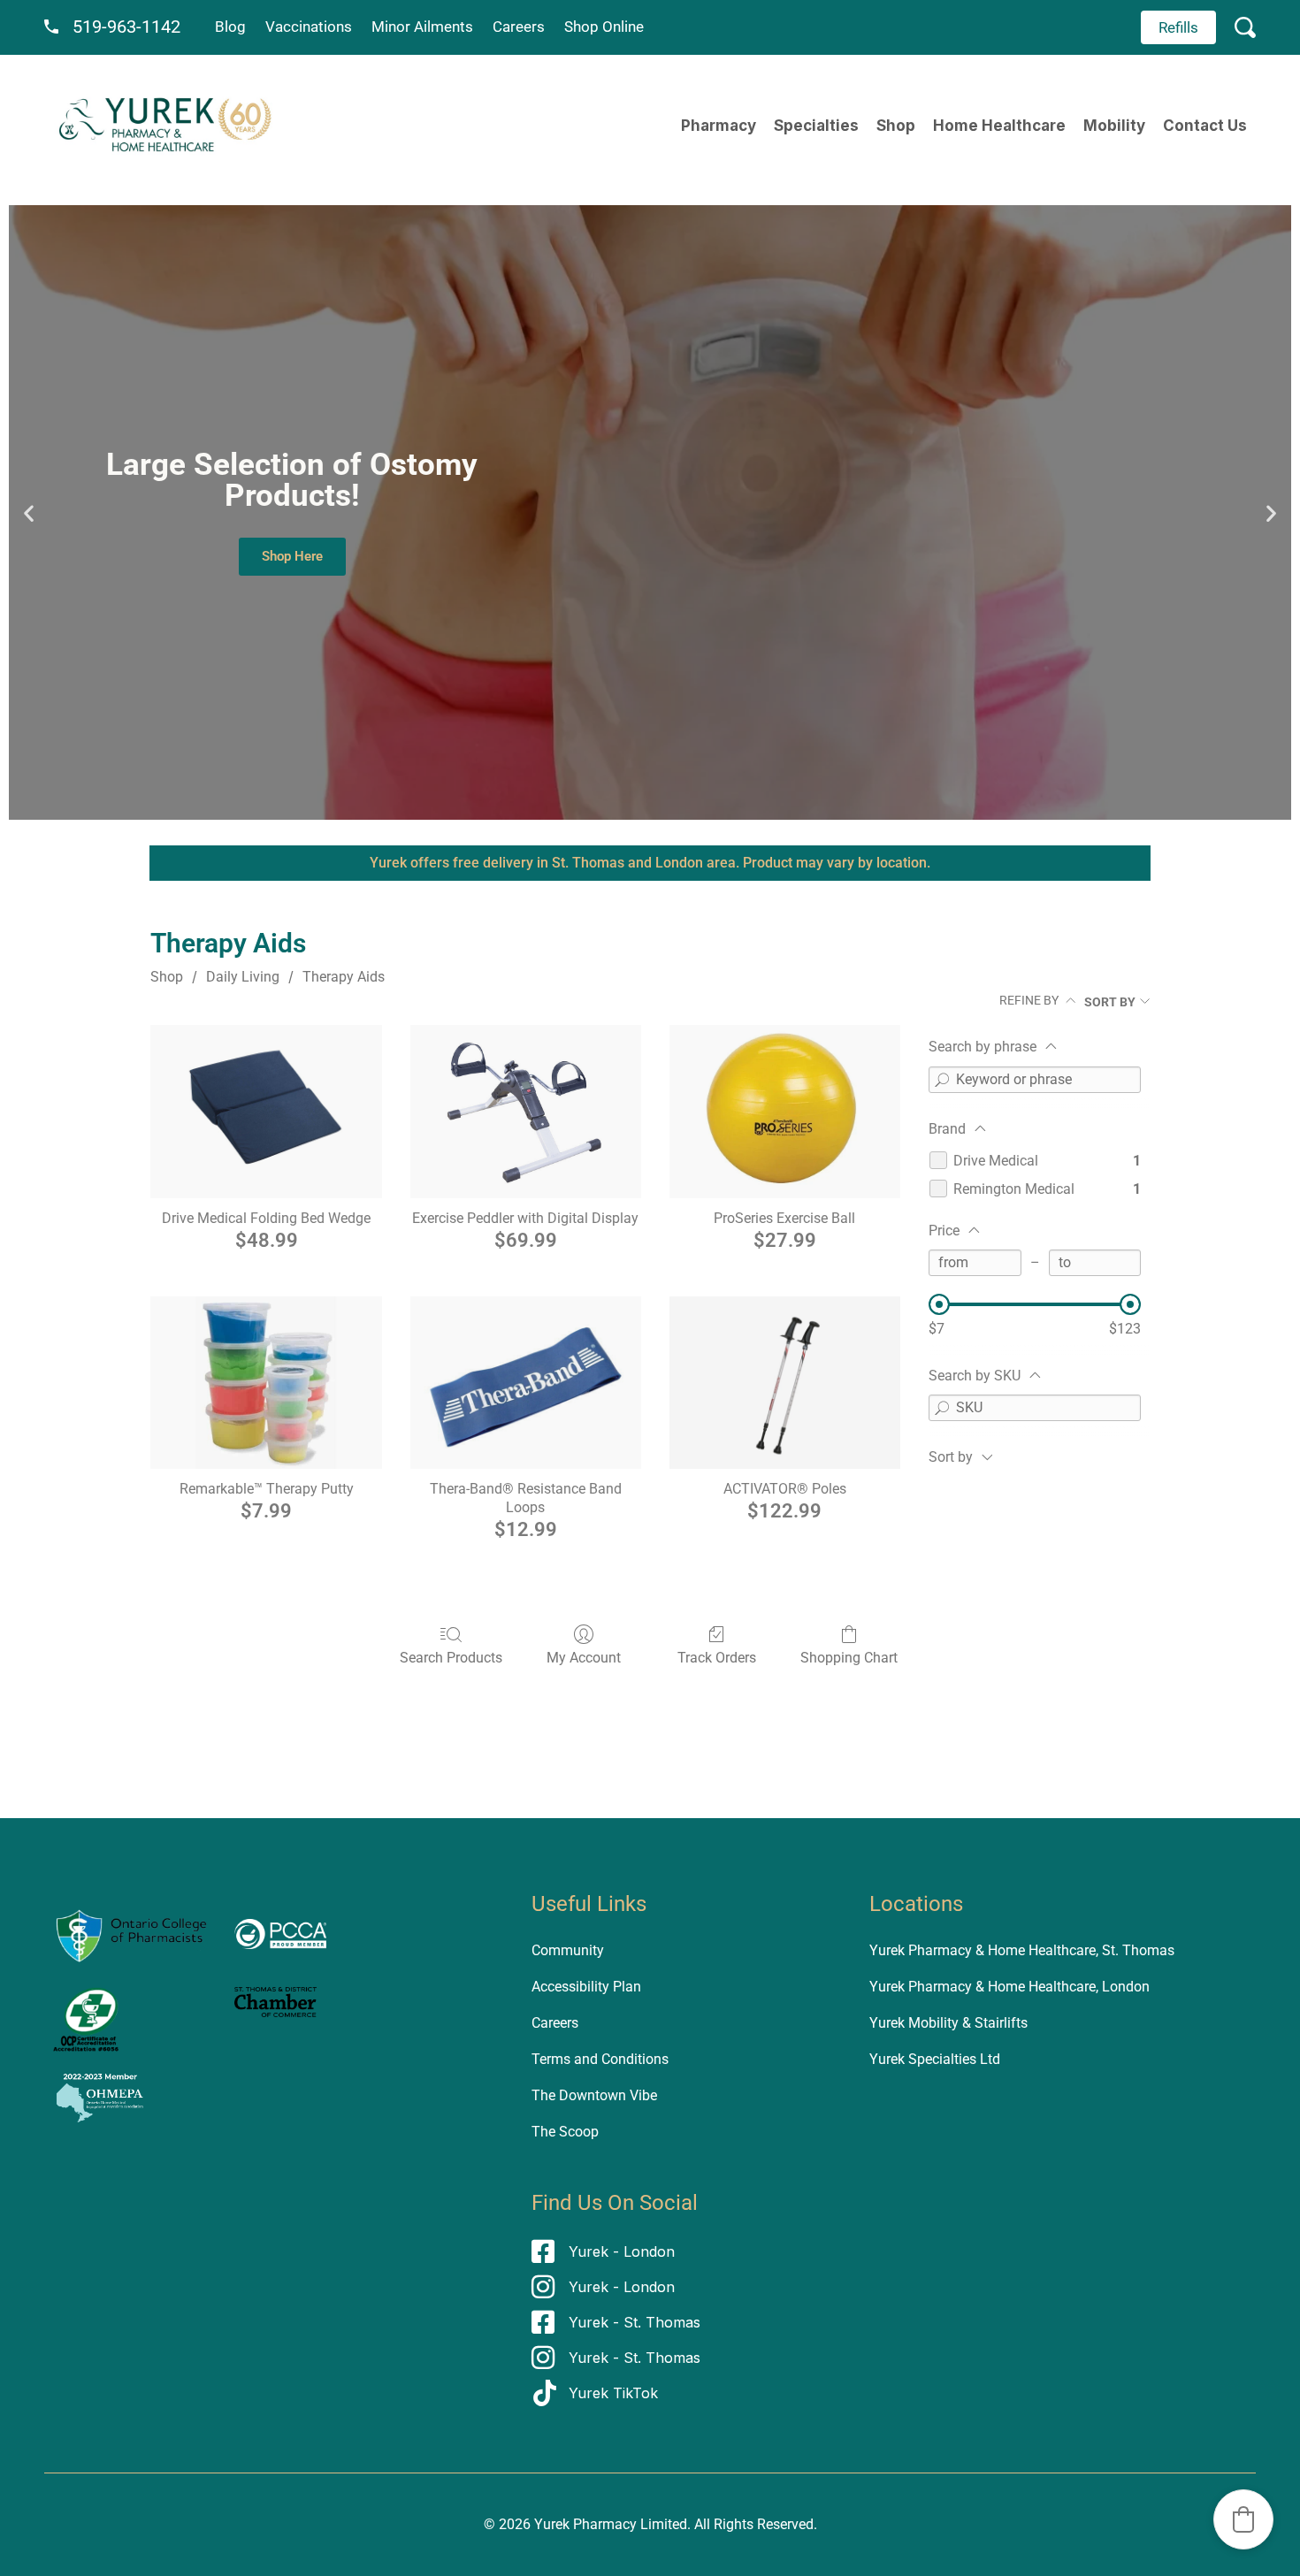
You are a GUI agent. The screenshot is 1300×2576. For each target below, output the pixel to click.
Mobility (1114, 126)
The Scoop (565, 2132)
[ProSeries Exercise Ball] (785, 1112)
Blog (230, 27)
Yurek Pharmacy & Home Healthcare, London (1009, 1987)
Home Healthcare (999, 126)
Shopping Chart (849, 1658)
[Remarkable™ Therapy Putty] (266, 1383)
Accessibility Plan (586, 1987)
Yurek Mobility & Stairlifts (948, 2023)
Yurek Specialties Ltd (935, 2059)
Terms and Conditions (600, 2059)
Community (568, 1950)
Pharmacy (719, 126)
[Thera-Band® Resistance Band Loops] (526, 1383)
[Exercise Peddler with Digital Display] (526, 1112)
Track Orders (717, 1658)
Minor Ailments (422, 27)
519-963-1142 (126, 27)
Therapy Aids (344, 977)
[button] (29, 512)
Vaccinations (309, 27)
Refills (1178, 27)
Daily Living (243, 977)
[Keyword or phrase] (942, 1080)
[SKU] (942, 1408)
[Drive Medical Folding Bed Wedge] (266, 1112)
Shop (896, 126)
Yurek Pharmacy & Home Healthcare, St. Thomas (1022, 1950)
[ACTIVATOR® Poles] (785, 1383)
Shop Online (604, 27)
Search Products (451, 1658)
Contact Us (1205, 126)
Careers (519, 27)
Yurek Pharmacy (585, 2524)
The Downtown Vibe (594, 2095)
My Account (584, 1658)
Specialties (816, 126)
